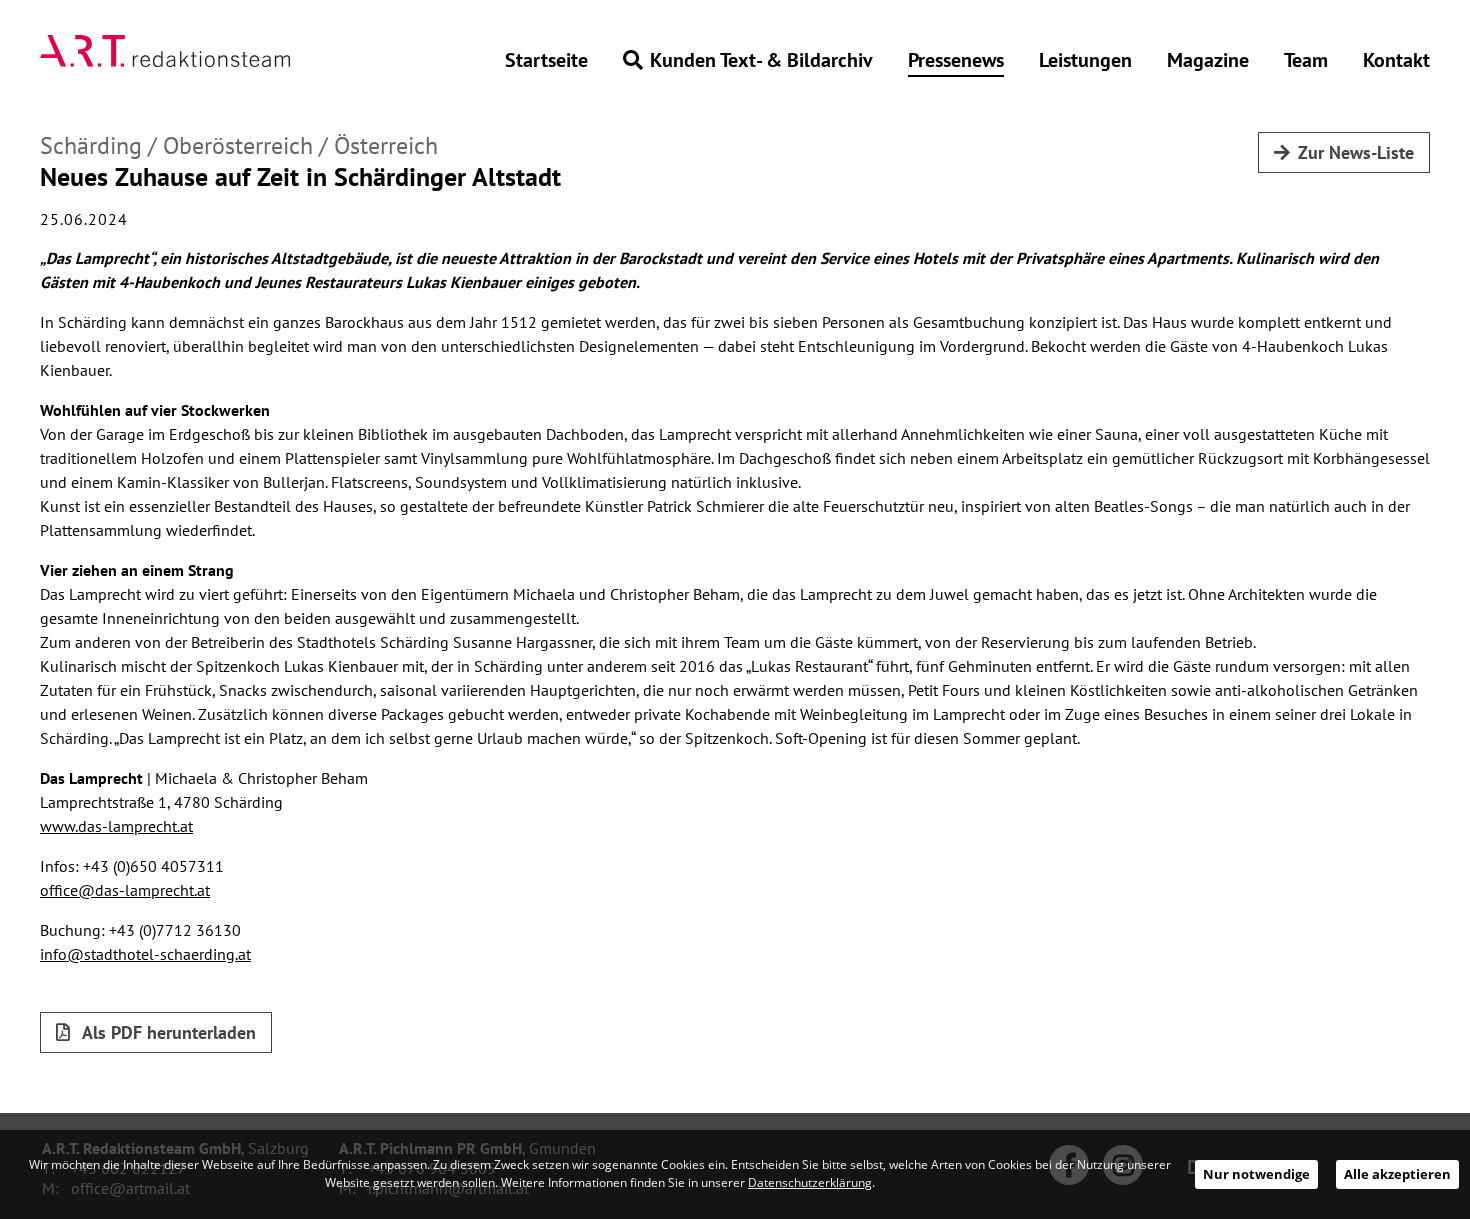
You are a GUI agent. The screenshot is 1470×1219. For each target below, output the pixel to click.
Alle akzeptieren (1397, 1174)
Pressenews (956, 60)
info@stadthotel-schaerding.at (145, 954)
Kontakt (1396, 60)
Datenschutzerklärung (810, 1182)
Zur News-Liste (1356, 152)
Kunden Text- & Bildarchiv (761, 60)
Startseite (546, 60)
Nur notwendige (1256, 1174)
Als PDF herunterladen (167, 1032)
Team (1306, 60)
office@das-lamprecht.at (125, 890)
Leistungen (1085, 60)
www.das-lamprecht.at (116, 826)
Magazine (1208, 60)
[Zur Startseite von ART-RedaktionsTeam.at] (165, 51)
